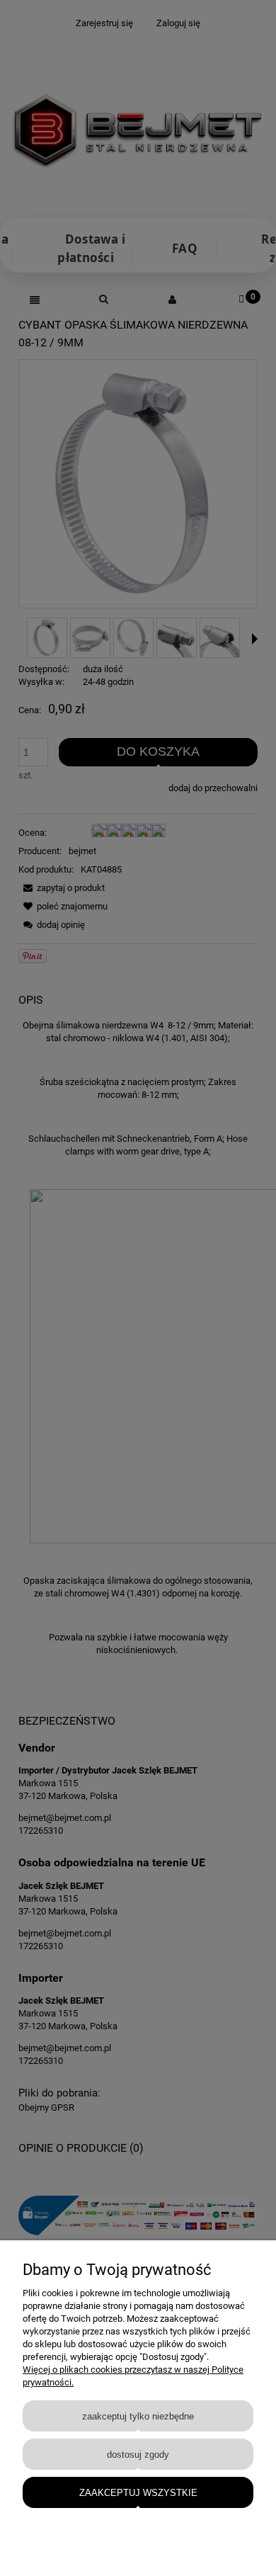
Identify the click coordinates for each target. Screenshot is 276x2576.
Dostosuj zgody (138, 2455)
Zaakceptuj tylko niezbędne (138, 2416)
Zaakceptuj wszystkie (138, 2493)
